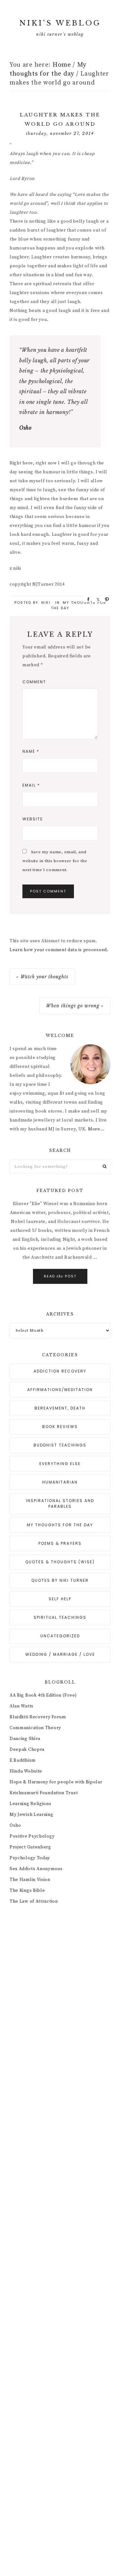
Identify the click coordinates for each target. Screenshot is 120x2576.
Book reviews (60, 1427)
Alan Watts (22, 1706)
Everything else (60, 1464)
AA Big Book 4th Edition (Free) (43, 1695)
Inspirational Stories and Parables (60, 1503)
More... (96, 1129)
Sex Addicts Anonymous (36, 1869)
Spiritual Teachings (60, 1617)
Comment (34, 682)
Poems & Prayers (60, 1543)
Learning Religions (31, 1804)
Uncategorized (60, 1636)
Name (31, 751)
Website (33, 819)
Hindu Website (26, 1771)
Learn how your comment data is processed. (59, 950)
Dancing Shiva (25, 1739)
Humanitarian (60, 1482)
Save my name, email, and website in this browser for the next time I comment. (55, 861)
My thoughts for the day (60, 1525)
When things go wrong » (75, 1006)
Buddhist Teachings (60, 1445)
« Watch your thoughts (42, 977)
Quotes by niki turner (60, 1580)
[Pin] (105, 599)
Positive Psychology (32, 1836)
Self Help (60, 1599)
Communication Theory (35, 1728)
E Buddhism (23, 1760)
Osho (15, 1825)
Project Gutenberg (30, 1847)
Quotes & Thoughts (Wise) (60, 1562)
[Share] (86, 599)
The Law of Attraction (34, 1901)
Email (31, 785)
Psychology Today (30, 1858)
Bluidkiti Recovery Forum (38, 1717)
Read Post (60, 1276)
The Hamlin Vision (30, 1880)
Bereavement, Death (60, 1408)
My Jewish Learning (32, 1815)
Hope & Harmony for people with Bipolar (56, 1782)
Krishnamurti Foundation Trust (44, 1793)
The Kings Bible (27, 1891)
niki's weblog (60, 23)
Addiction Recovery (60, 1371)
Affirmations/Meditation (60, 1390)
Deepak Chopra (27, 1750)
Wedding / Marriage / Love (60, 1654)
